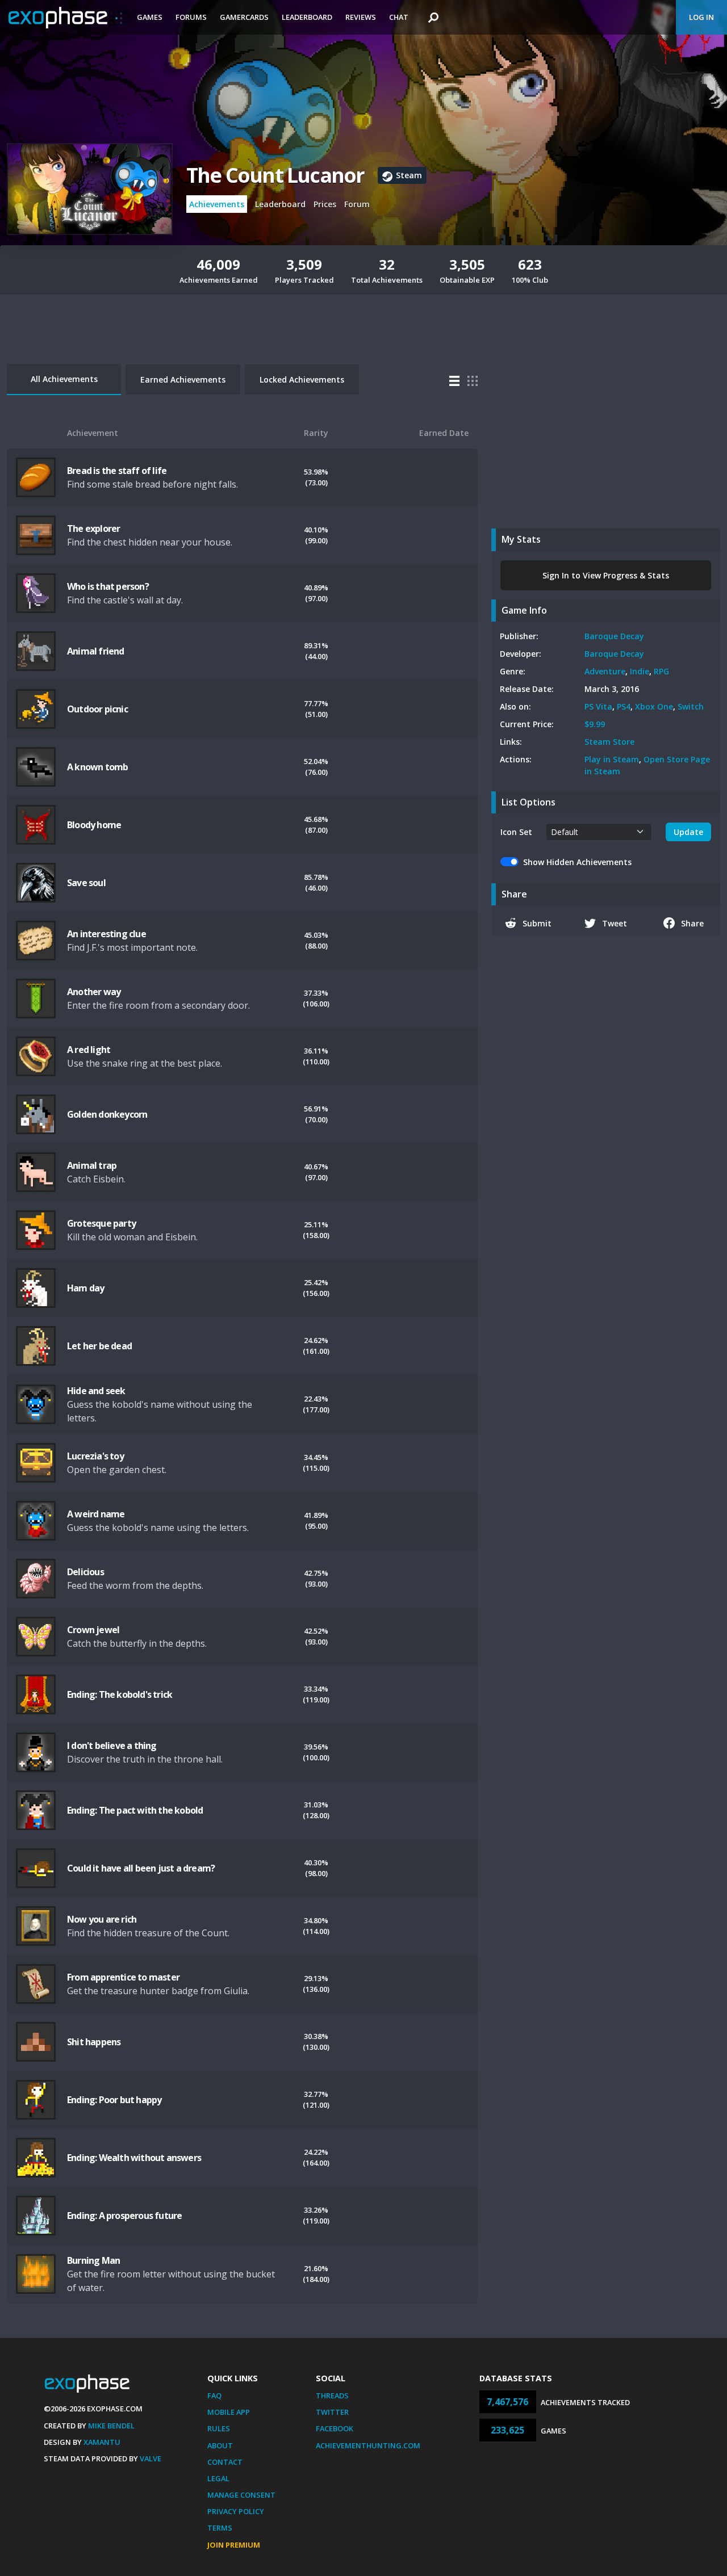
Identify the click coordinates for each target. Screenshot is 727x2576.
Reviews (361, 17)
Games (150, 17)
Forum (357, 204)
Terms (220, 2528)
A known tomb (97, 767)
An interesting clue (106, 934)
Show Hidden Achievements (577, 862)
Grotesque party (101, 1223)
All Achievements (64, 379)
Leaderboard (307, 17)
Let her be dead (99, 1346)
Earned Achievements (183, 379)
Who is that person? (108, 586)
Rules (219, 2428)
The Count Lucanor (275, 175)
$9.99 (595, 724)
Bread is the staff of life (117, 471)
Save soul (86, 883)
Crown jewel (93, 1630)
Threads (332, 2395)
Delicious (85, 1572)
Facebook (335, 2428)
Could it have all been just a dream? (141, 1868)
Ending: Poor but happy (114, 2100)
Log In (701, 17)
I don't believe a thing (112, 1746)
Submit (537, 923)
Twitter (332, 2412)
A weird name (96, 1514)
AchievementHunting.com (368, 2445)
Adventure (605, 671)
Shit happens (94, 2042)
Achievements (217, 204)
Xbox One (654, 706)
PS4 (624, 706)
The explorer (93, 528)
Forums (191, 17)
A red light (89, 1050)
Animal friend (96, 651)
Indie (640, 671)
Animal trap (92, 1165)
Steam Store (609, 742)
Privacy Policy (236, 2511)
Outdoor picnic (97, 709)
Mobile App (229, 2412)
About (220, 2445)
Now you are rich (102, 1919)
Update (688, 832)
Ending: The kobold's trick (120, 1694)
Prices (325, 204)
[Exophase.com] (65, 18)
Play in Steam (612, 759)
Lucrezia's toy (95, 1456)
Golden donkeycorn (107, 1114)
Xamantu (102, 2442)
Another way (94, 992)
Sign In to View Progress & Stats (606, 575)
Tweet (615, 923)
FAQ (214, 2395)
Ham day (85, 1288)
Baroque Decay (614, 636)
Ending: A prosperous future (124, 2216)
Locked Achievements (302, 379)
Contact (225, 2462)
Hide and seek (96, 1391)
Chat (399, 17)
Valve (151, 2458)
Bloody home (94, 825)
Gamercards (244, 17)
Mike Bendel (111, 2426)
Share (692, 923)
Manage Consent (241, 2495)
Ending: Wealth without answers (134, 2158)
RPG (661, 671)
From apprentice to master (123, 1977)
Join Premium (234, 2545)
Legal (218, 2478)
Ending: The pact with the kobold (135, 1810)
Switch (691, 706)
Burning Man (93, 2260)
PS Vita (598, 706)
